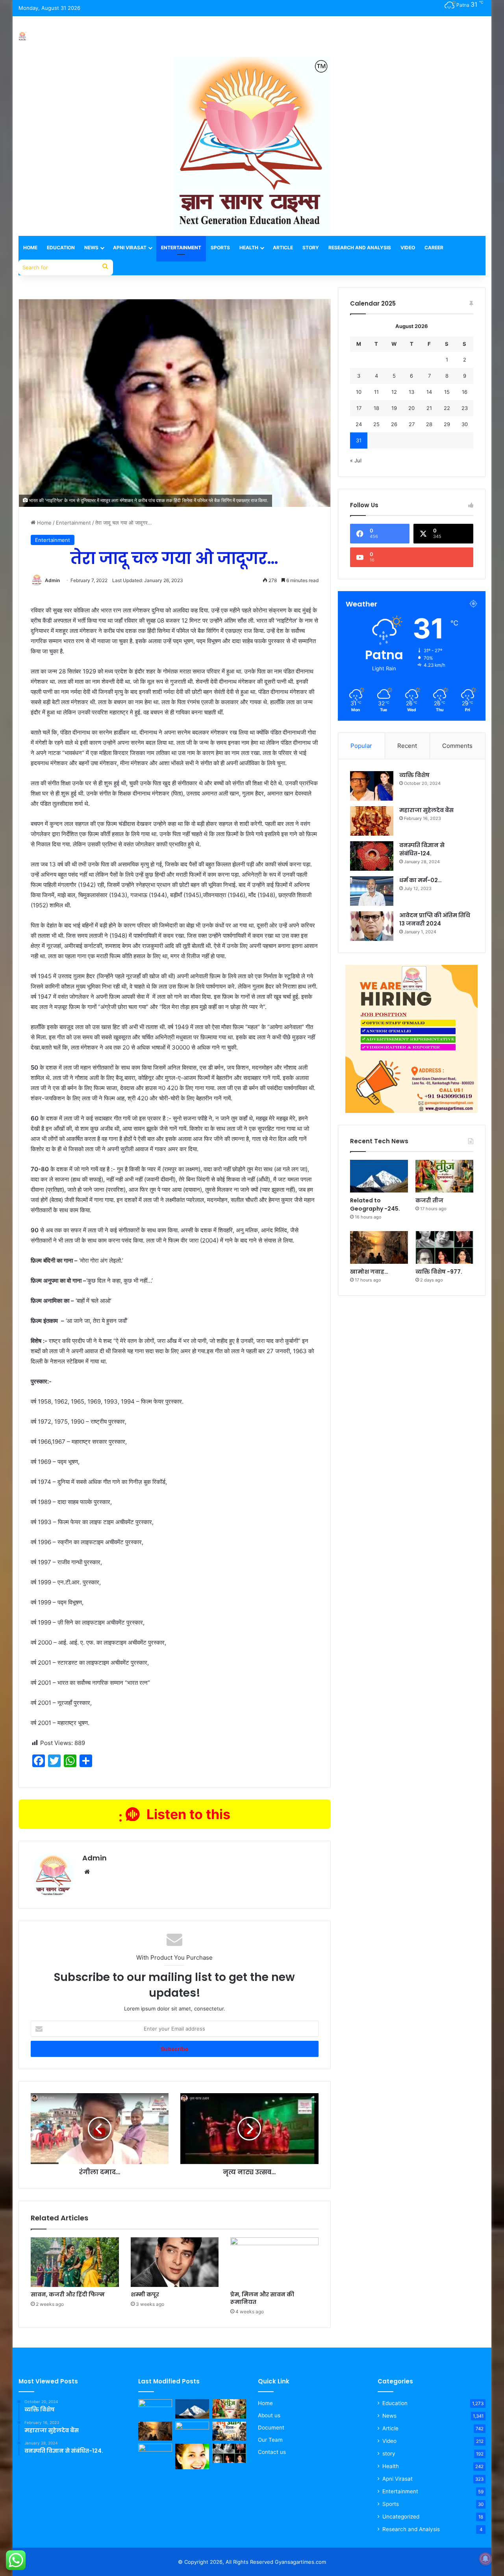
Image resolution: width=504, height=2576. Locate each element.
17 (359, 408)
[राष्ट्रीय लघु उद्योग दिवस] (229, 2431)
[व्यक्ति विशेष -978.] (155, 2409)
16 (465, 392)
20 (411, 408)
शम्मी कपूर (145, 2294)
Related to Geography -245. (375, 1205)
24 (359, 424)
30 (465, 424)
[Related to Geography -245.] (379, 1176)
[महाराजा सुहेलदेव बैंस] (372, 821)
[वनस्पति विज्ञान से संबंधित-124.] (372, 856)
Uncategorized (401, 2517)
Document (271, 2428)
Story (311, 248)
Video (408, 248)
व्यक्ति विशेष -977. (439, 1272)
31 (359, 440)
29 (447, 424)
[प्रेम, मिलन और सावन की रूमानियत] (274, 2262)
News (91, 248)
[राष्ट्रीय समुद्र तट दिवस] (155, 2453)
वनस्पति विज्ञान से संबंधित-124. (422, 849)
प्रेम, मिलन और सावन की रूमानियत (262, 2298)
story (389, 2454)
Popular (361, 746)
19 (394, 408)
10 (359, 392)
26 (394, 424)
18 (376, 408)
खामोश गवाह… (369, 1272)
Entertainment (181, 248)
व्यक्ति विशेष (414, 775)
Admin (52, 580)
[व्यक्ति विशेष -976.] (192, 2431)
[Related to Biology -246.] (192, 2456)
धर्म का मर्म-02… (421, 880)
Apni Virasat (130, 248)
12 (394, 392)
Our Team (270, 2440)
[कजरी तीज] (444, 1176)
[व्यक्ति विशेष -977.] (444, 1247)
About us (269, 2415)
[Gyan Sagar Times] (22, 36)
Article (283, 248)
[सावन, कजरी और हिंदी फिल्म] (75, 2262)
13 (411, 392)
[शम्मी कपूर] (175, 2262)
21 (429, 408)
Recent (407, 746)
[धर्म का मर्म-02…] (372, 891)
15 (447, 392)
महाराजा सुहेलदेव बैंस (426, 810)
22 (447, 408)
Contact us (272, 2452)
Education (61, 248)
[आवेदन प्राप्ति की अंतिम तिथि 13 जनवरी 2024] (372, 926)
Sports (220, 248)
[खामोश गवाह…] (379, 1247)
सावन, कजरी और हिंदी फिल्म (68, 2294)
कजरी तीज (429, 1200)
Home (30, 248)
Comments (457, 746)
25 (376, 424)
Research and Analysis (360, 248)
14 (429, 392)
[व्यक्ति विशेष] (372, 786)
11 (376, 392)
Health (249, 248)
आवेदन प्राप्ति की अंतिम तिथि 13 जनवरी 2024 (435, 919)
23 (465, 408)
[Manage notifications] (485, 2559)
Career (434, 248)
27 (412, 424)
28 (429, 424)
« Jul (356, 460)
